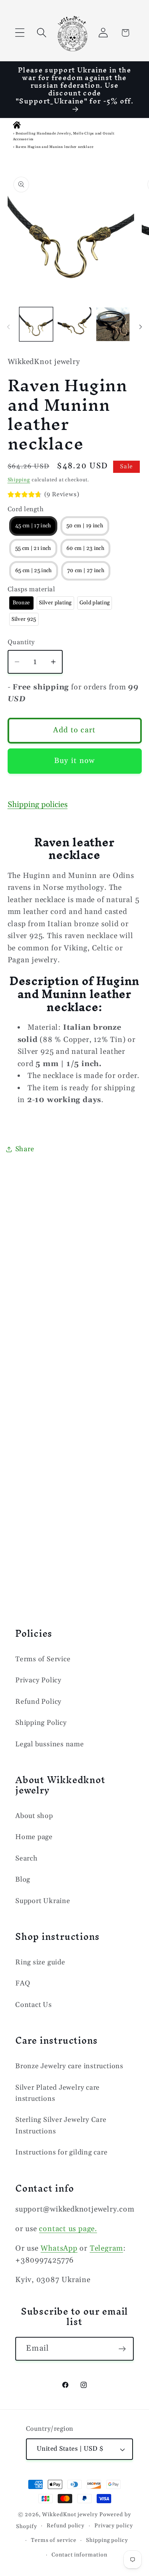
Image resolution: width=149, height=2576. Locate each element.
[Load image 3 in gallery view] (113, 324)
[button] (20, 33)
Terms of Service (43, 1659)
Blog (23, 1879)
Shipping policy (107, 2540)
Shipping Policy (41, 1723)
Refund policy (66, 2526)
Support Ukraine (43, 1901)
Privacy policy (114, 2526)
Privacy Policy (38, 1680)
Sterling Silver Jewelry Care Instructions (61, 2125)
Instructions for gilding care (62, 2152)
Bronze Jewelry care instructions (69, 2066)
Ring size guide (40, 1962)
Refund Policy (38, 1702)
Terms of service (54, 2540)
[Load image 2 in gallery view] (74, 324)
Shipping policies (38, 805)
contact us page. (68, 2229)
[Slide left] (8, 327)
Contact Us (34, 2005)
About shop (34, 1816)
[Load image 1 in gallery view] (36, 324)
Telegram (106, 2249)
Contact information (79, 2555)
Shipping (19, 480)
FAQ (23, 1983)
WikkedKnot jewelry (70, 2515)
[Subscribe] (122, 2349)
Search (27, 1858)
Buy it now (75, 761)
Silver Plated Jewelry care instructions (57, 2093)
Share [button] (25, 1149)
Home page (34, 1837)
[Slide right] (141, 327)
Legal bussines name (50, 1744)
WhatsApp (59, 2249)
